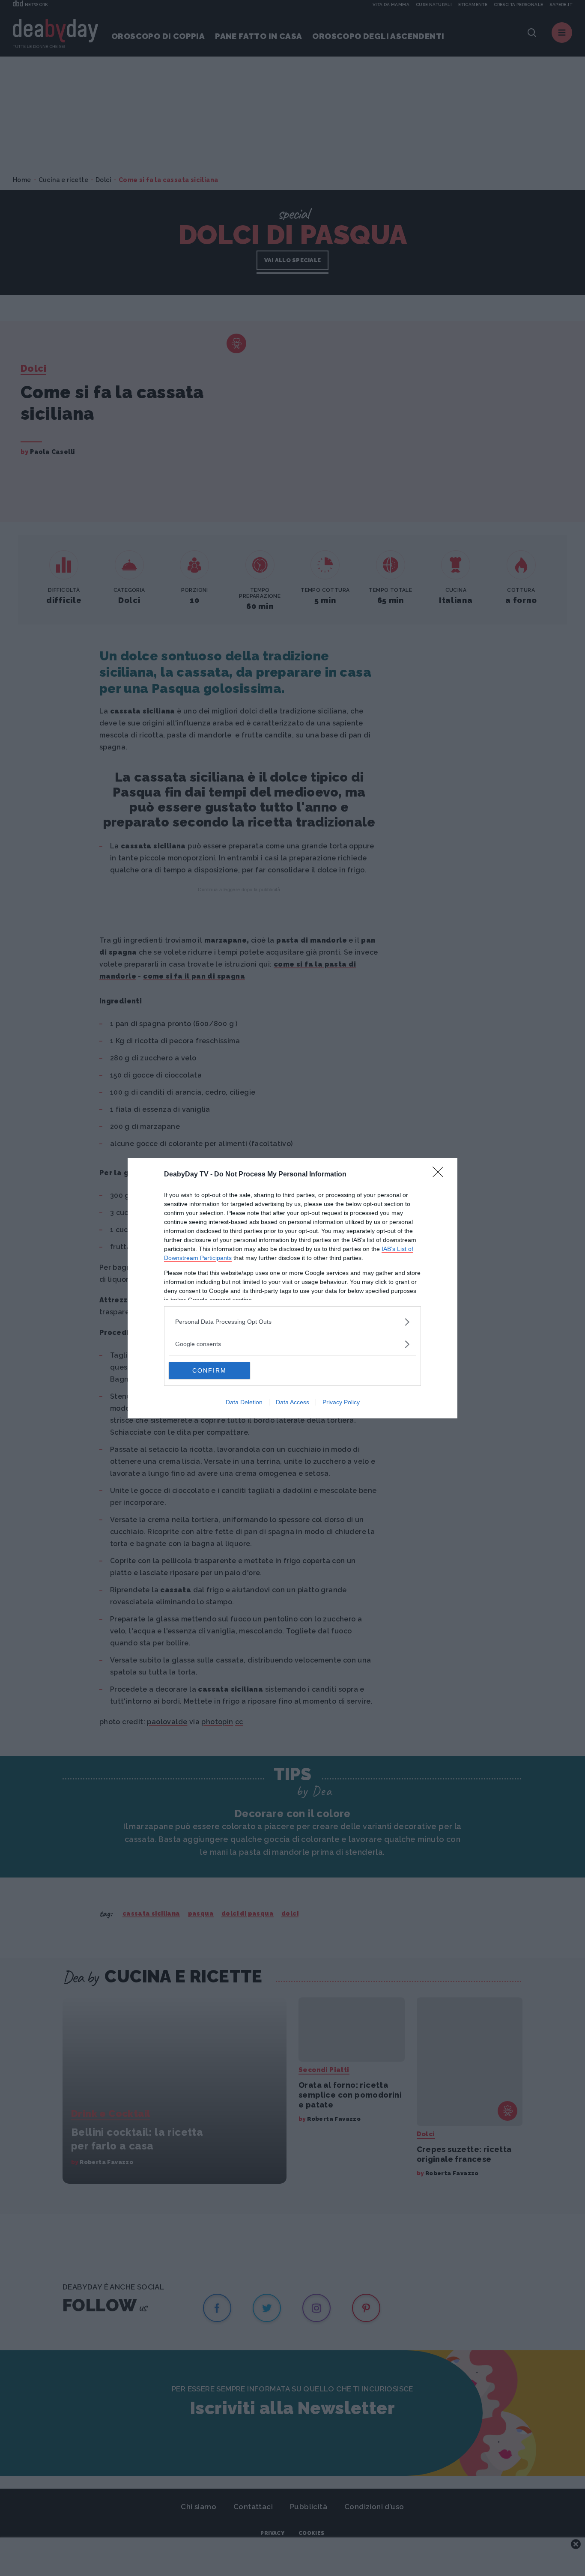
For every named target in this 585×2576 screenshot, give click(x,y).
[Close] (441, 1175)
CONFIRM (209, 1370)
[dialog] (292, 1288)
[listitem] (292, 1322)
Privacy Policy (341, 1402)
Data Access (292, 1402)
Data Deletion (244, 1402)
